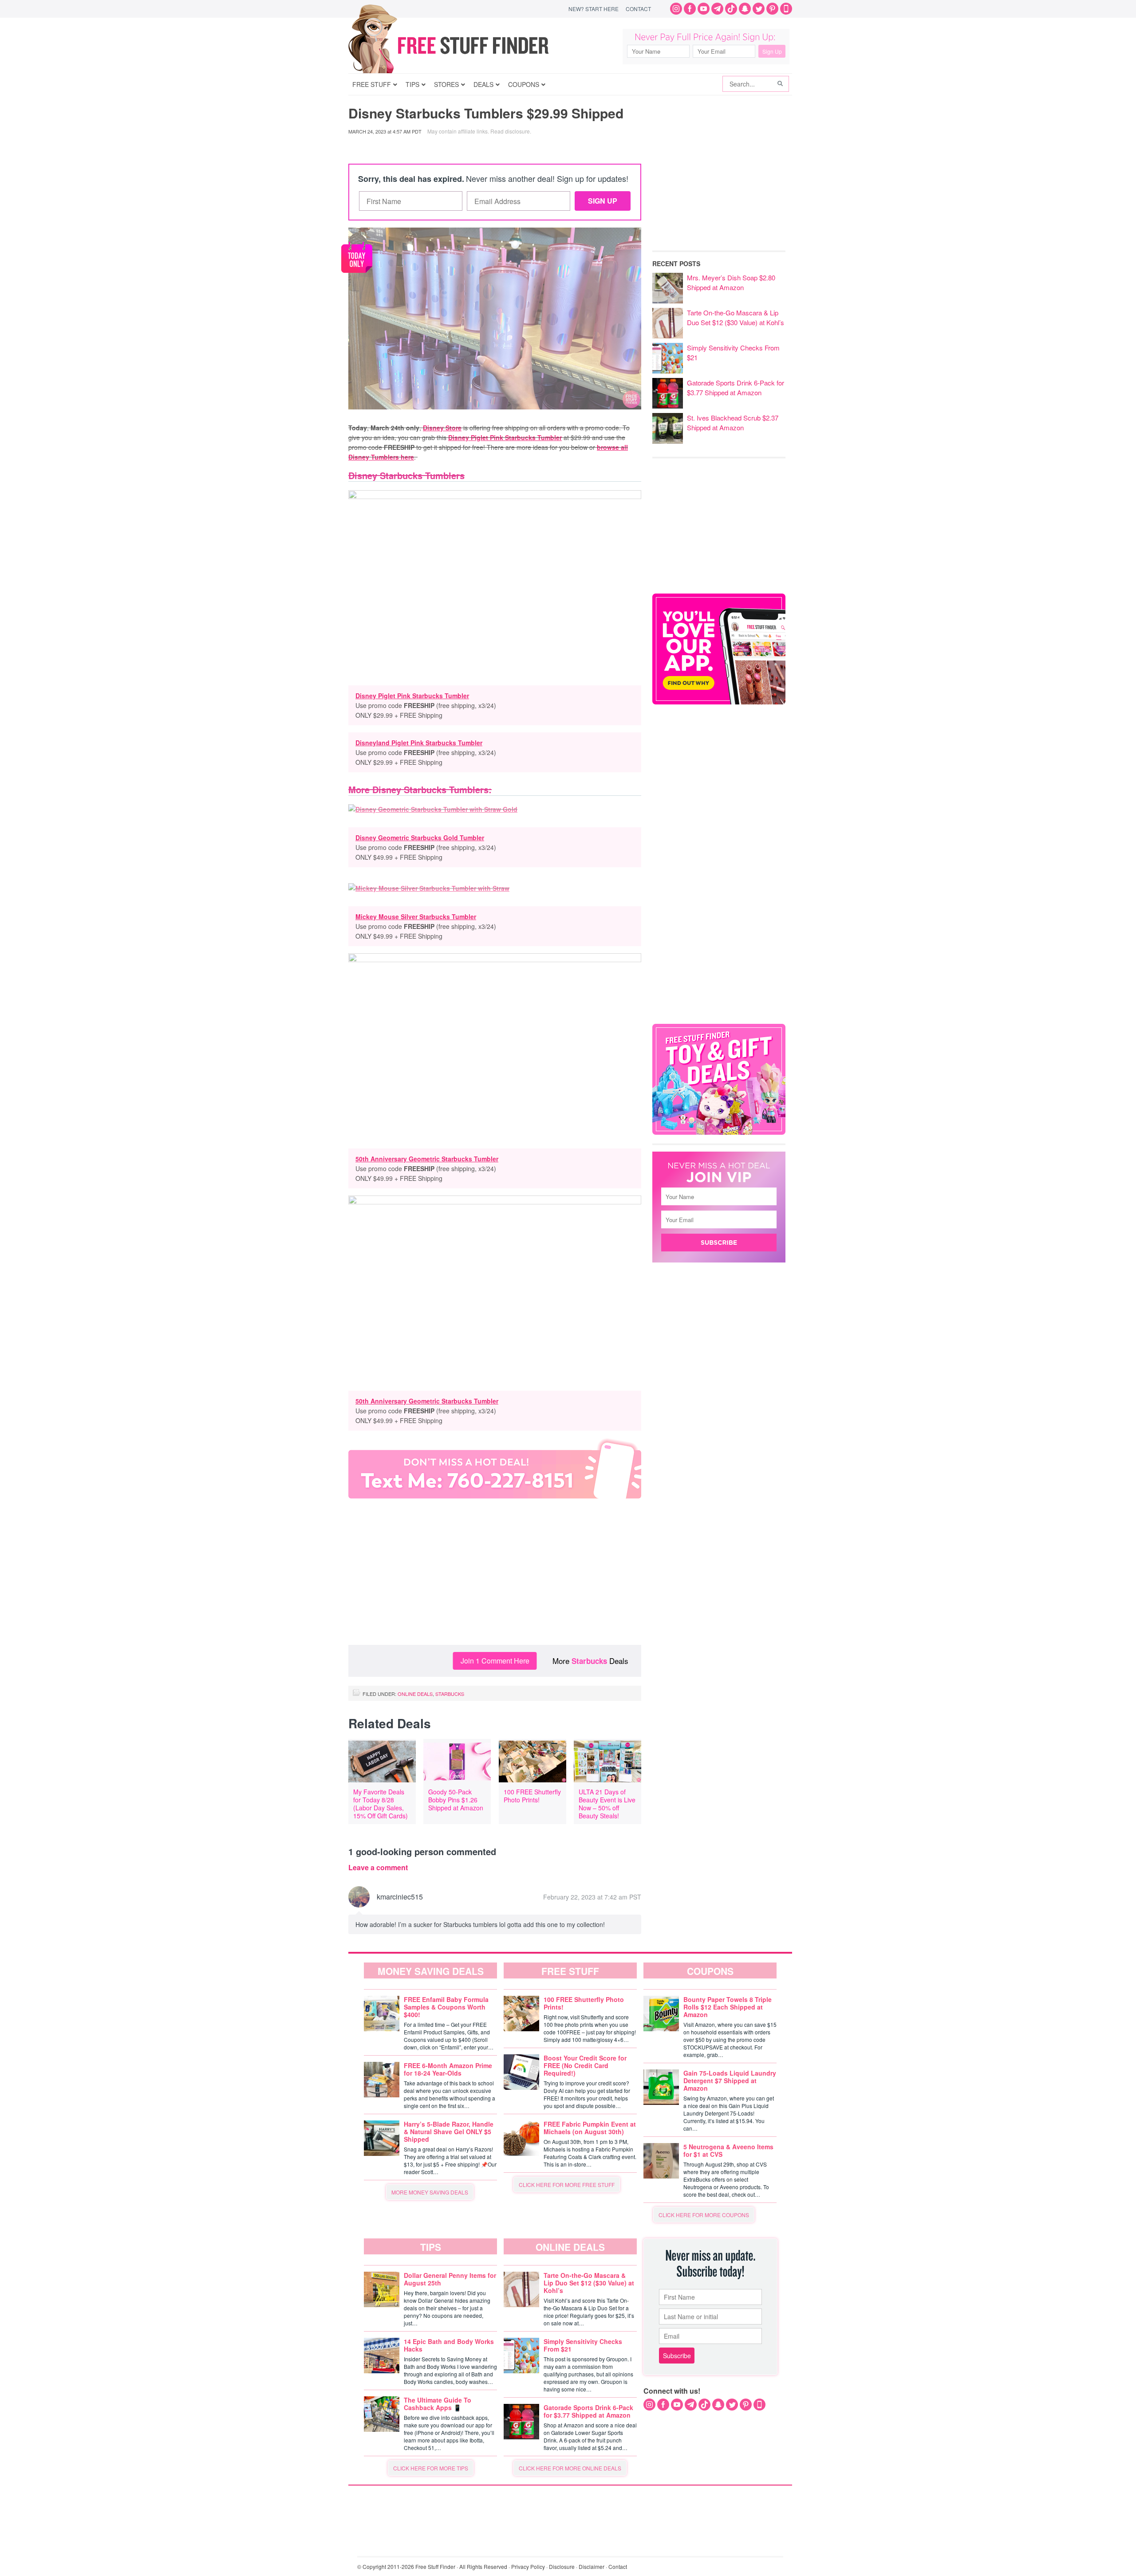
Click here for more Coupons (704, 2215)
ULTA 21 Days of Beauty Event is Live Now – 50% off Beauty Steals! (607, 1804)
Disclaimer (592, 2566)
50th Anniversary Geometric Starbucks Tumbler (427, 1159)
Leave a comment (378, 1868)
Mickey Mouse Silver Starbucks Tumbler (416, 916)
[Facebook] (690, 9)
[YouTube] (704, 9)
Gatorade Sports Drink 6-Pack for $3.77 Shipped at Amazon (736, 387)
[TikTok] (731, 9)
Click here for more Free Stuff (567, 2185)
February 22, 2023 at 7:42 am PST (592, 1897)
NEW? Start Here (594, 9)
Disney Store (442, 428)
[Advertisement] (495, 1574)
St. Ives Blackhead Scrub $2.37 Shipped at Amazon (733, 423)
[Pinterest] (772, 9)
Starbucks (589, 1661)
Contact (638, 9)
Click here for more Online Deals (570, 2468)
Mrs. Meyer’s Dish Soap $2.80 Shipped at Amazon (731, 282)
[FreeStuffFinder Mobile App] (786, 9)
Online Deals (415, 1694)
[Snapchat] (745, 9)
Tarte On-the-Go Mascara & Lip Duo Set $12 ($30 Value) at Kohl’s (736, 317)
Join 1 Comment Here (495, 1661)
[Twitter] (759, 9)
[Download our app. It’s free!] (719, 702)
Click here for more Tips (431, 2468)
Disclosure (562, 2566)
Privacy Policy (528, 2566)
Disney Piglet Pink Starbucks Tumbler (505, 437)
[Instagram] (676, 9)
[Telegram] (717, 9)
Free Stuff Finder (467, 45)
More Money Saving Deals (430, 2192)
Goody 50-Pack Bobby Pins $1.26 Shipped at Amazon (456, 1800)
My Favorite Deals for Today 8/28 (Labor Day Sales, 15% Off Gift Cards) (381, 1804)
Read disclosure (510, 131)
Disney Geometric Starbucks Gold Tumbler (420, 838)
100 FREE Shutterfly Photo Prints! (532, 1796)
